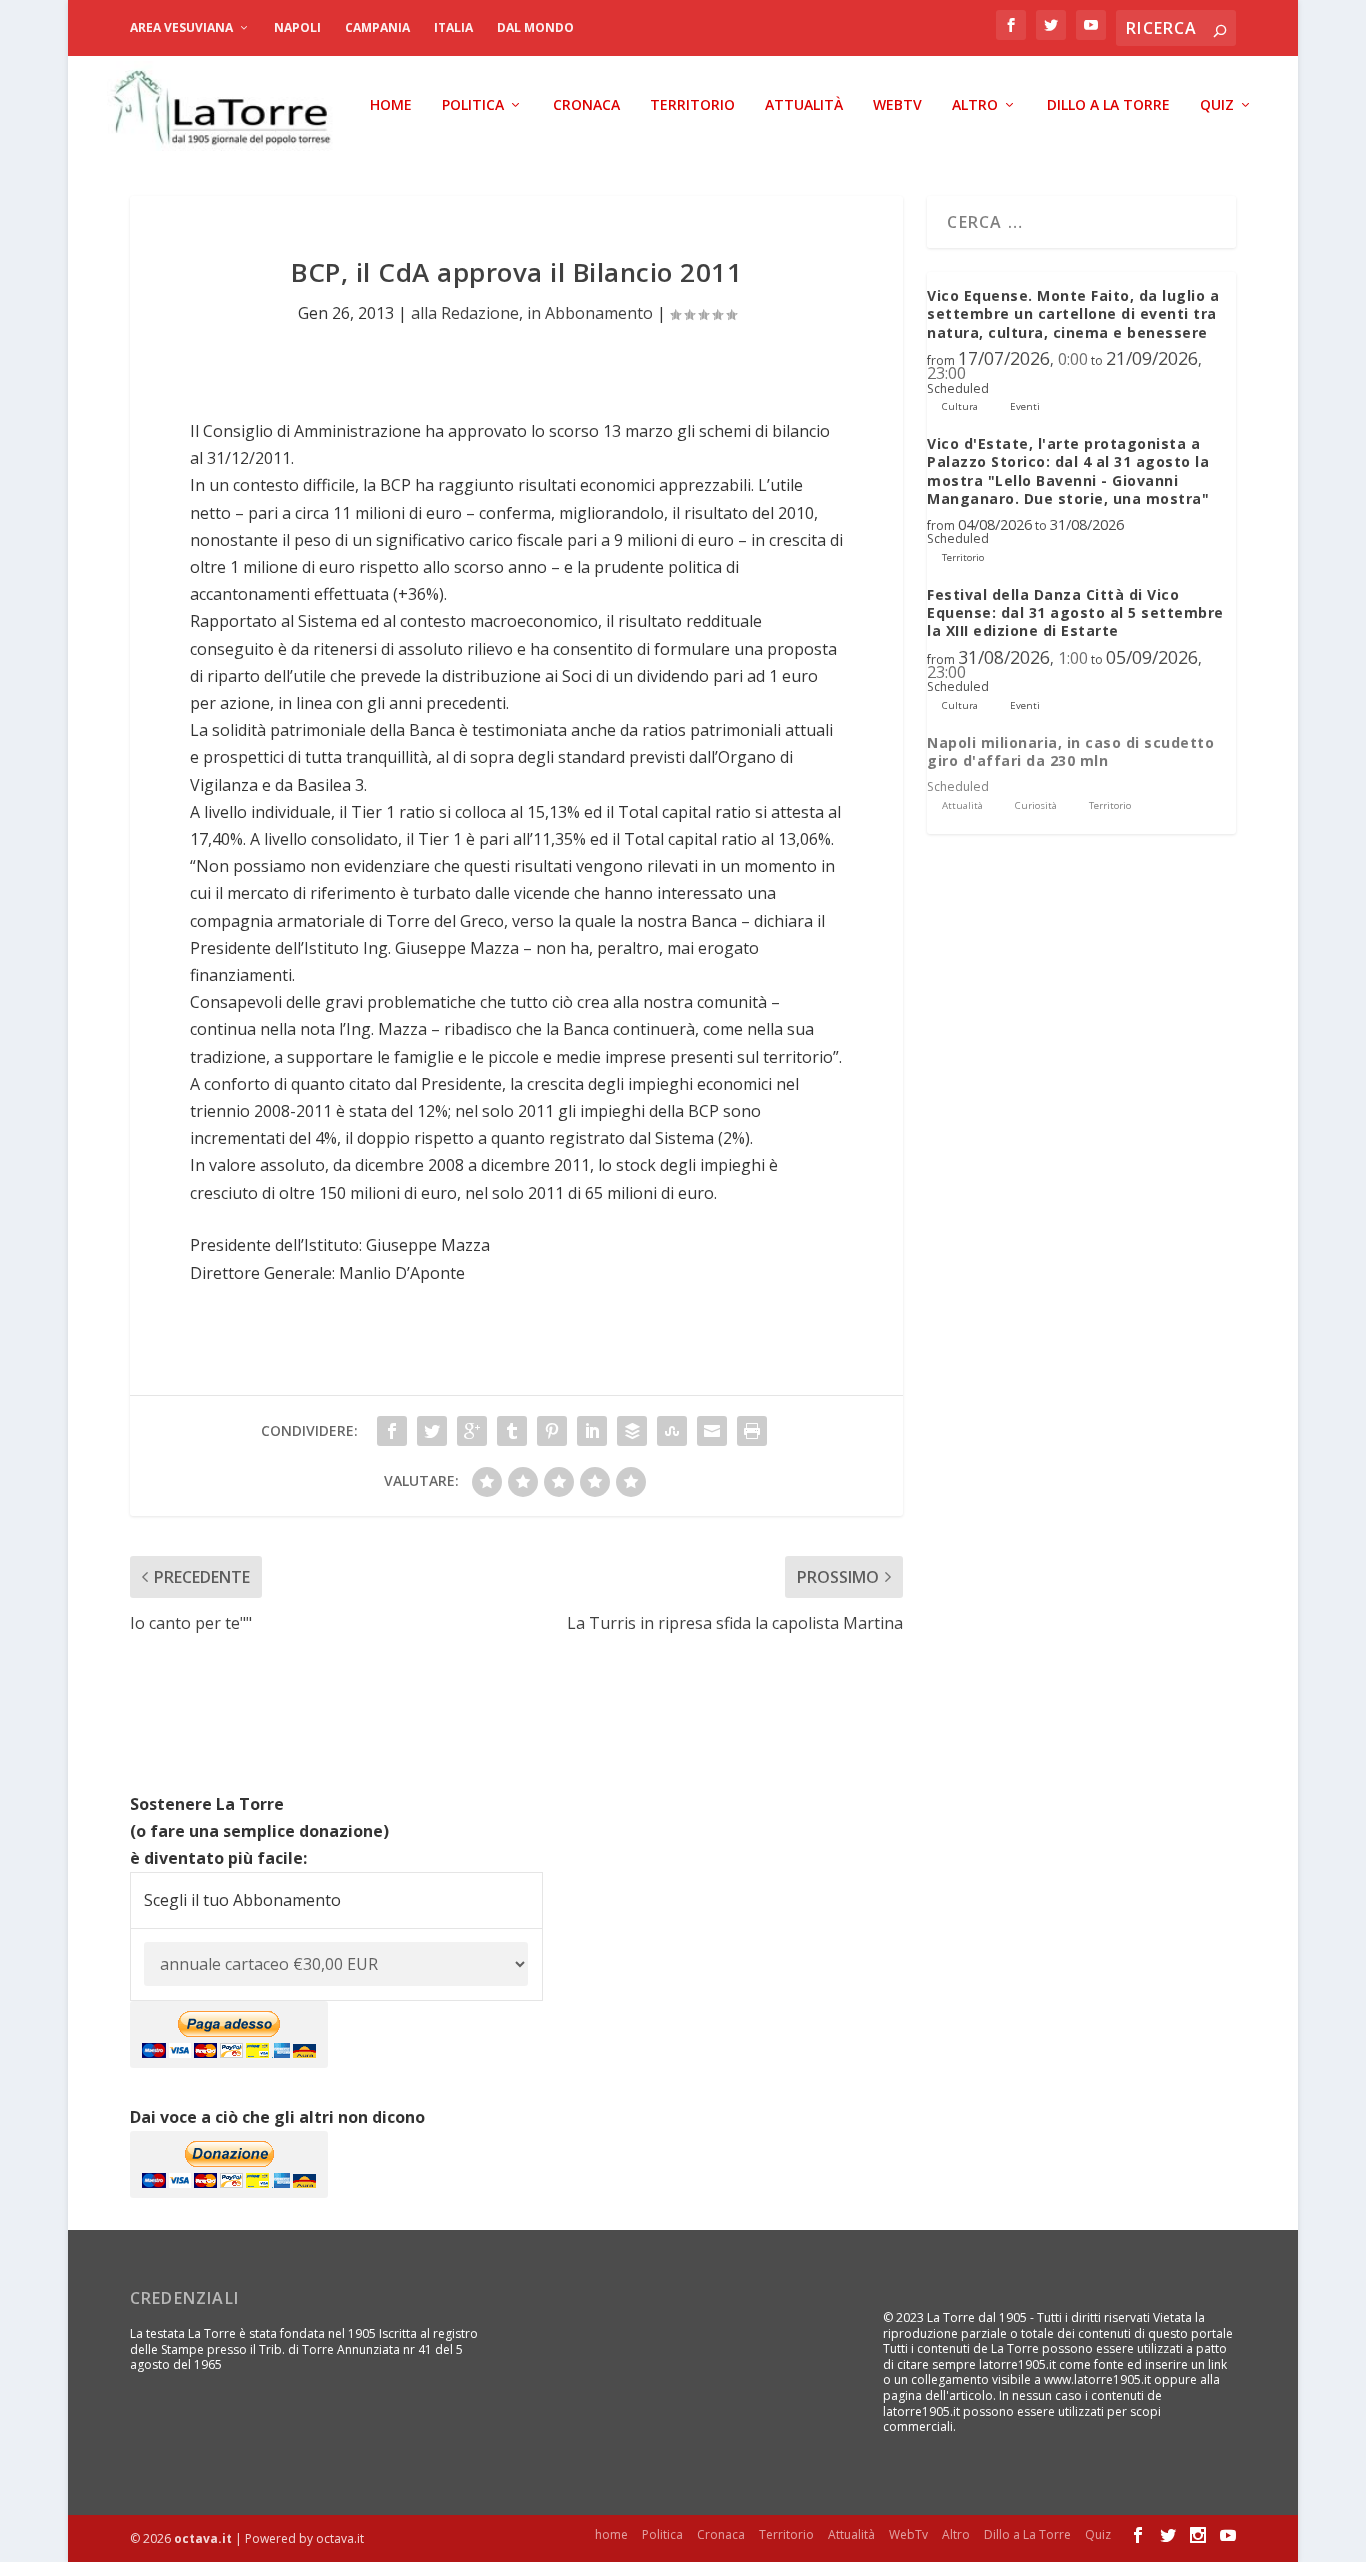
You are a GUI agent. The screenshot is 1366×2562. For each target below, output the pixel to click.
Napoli (297, 27)
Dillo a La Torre (1108, 105)
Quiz (1217, 105)
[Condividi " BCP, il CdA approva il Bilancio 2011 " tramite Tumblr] (512, 1431)
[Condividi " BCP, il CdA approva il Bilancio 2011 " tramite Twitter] (432, 1431)
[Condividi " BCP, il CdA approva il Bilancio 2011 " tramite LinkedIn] (592, 1431)
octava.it (203, 2538)
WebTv (897, 105)
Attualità (804, 105)
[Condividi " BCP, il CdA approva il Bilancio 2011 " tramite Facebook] (392, 1431)
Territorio (692, 105)
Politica (473, 105)
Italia (453, 27)
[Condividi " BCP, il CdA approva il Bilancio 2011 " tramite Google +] (472, 1431)
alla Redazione (465, 313)
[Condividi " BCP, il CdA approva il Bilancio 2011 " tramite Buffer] (632, 1431)
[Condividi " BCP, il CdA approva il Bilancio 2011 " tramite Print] (752, 1431)
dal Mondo (535, 27)
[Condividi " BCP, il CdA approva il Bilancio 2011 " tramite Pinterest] (552, 1431)
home (391, 105)
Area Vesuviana (181, 27)
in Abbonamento (590, 313)
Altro (975, 105)
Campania (377, 27)
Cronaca (586, 105)
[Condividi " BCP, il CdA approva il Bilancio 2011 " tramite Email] (712, 1431)
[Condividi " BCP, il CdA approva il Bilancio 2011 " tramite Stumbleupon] (672, 1431)
